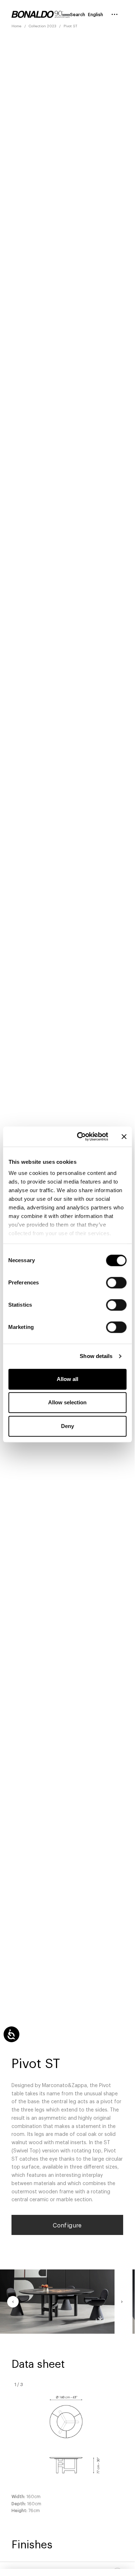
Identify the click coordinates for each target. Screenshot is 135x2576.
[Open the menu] (115, 14)
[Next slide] (122, 2302)
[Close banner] (124, 1137)
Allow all (67, 1379)
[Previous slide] (13, 2302)
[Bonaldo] (41, 14)
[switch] (116, 1283)
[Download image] (100, 2319)
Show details (96, 1356)
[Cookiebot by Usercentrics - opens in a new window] (80, 1137)
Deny (67, 1426)
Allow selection (67, 1402)
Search (78, 14)
